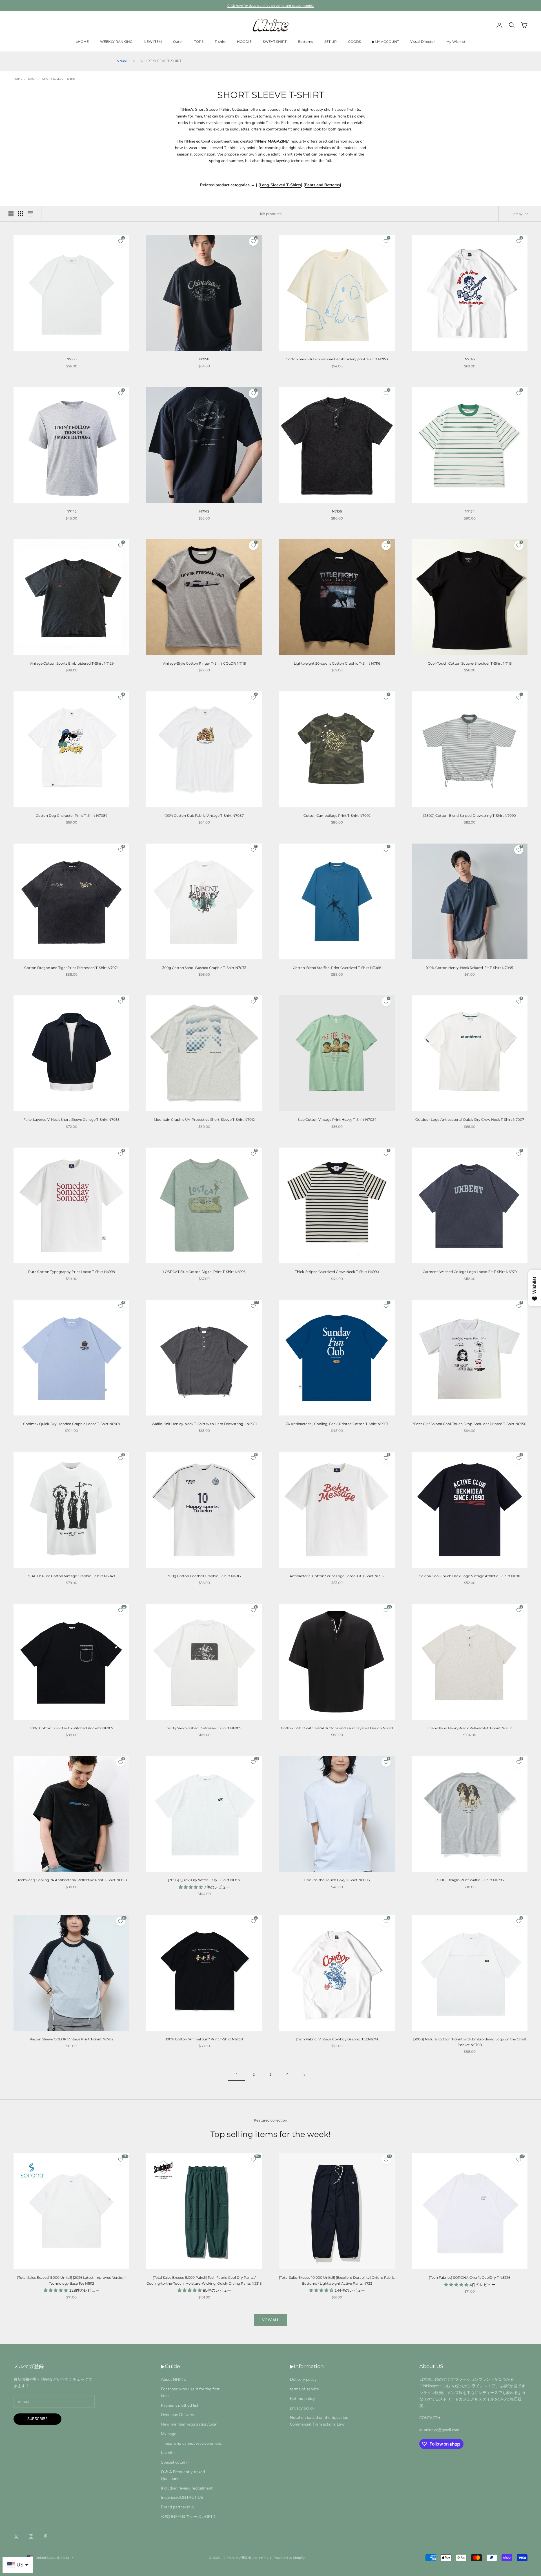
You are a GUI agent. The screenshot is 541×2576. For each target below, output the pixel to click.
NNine (122, 61)
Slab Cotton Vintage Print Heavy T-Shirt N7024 (337, 1120)
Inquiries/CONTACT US (182, 2497)
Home (18, 79)
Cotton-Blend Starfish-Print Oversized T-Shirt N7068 (337, 968)
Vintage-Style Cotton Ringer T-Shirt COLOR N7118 (204, 663)
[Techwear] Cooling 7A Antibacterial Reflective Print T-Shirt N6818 (72, 1880)
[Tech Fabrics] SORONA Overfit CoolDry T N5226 (470, 2277)
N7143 (72, 511)
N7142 (204, 511)
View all (270, 2320)
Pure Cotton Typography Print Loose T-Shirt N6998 (72, 1272)
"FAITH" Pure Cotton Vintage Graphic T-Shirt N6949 (72, 1576)
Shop (32, 79)
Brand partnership (177, 2507)
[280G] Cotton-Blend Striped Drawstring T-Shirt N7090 (470, 816)
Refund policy (302, 2399)
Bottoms (305, 42)
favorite (168, 2453)
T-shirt (220, 42)
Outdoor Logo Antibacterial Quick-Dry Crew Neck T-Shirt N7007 (470, 1120)
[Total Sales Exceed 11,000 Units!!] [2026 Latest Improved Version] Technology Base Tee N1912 (71, 2280)
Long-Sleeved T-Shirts (280, 185)
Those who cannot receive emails (191, 2443)
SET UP (331, 42)
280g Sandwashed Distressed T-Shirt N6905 (204, 1728)
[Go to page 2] (304, 2075)
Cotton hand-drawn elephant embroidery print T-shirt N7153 (337, 359)
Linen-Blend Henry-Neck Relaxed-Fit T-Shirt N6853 (470, 1728)
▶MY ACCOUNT (386, 42)
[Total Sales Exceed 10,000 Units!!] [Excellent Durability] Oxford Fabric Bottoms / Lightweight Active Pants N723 (337, 2280)
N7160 (72, 359)
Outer (178, 42)
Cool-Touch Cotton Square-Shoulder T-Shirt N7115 (470, 663)
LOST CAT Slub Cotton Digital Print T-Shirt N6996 (204, 1272)
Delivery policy (303, 2379)
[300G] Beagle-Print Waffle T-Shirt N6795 (470, 1880)
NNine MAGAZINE (272, 141)
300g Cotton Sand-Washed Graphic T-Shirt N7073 (204, 968)
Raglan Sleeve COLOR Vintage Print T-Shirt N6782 (72, 2039)
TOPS (199, 42)
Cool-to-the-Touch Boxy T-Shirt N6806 (337, 1880)
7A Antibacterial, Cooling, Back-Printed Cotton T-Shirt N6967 (337, 1424)
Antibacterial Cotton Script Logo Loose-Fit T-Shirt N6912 (337, 1576)
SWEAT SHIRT (275, 42)
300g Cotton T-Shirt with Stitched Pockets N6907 (71, 1728)
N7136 (337, 511)
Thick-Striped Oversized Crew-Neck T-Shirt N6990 (337, 1272)
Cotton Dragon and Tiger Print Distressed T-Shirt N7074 (71, 968)
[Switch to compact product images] (30, 214)
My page (169, 2434)
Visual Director (423, 42)
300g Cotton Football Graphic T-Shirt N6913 (204, 1576)
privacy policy (302, 2408)
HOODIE (244, 42)
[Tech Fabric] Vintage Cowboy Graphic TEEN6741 (337, 2039)
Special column (175, 2462)
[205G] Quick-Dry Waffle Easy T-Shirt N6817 (204, 1880)
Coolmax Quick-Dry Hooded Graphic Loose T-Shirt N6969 (72, 1424)
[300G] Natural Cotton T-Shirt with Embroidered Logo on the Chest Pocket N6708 (470, 2042)
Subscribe (37, 2419)
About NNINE (173, 2379)
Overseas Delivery (178, 2415)
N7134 (470, 511)
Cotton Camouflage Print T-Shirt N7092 (337, 816)
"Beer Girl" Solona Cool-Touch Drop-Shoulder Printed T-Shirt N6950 (470, 1424)
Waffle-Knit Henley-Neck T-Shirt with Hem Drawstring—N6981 (204, 1424)
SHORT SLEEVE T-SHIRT (59, 79)
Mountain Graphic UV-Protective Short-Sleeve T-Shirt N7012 (204, 1120)
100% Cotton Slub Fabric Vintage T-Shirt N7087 (204, 816)
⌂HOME (82, 42)
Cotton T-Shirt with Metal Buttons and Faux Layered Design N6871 (337, 1728)
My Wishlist (456, 42)
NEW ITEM (153, 42)
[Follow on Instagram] (31, 2537)
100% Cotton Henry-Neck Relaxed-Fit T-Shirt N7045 (470, 968)
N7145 (470, 359)
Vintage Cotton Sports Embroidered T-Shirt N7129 (72, 663)
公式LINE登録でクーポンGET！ (189, 2517)
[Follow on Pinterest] (46, 2537)
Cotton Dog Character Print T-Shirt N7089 (72, 816)
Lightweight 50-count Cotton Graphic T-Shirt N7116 (337, 663)
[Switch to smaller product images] (21, 214)
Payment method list (180, 2405)
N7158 (204, 359)
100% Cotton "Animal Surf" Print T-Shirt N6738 (204, 2039)
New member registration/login (189, 2424)
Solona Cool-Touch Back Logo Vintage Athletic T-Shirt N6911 (470, 1576)
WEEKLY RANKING (116, 42)
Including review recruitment (187, 2488)
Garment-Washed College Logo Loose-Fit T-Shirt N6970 (470, 1272)
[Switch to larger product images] (11, 214)
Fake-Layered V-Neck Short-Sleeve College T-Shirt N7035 (71, 1120)
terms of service (304, 2389)
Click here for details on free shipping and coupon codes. (271, 6)
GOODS (354, 42)
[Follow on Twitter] (16, 2537)
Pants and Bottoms (322, 185)
